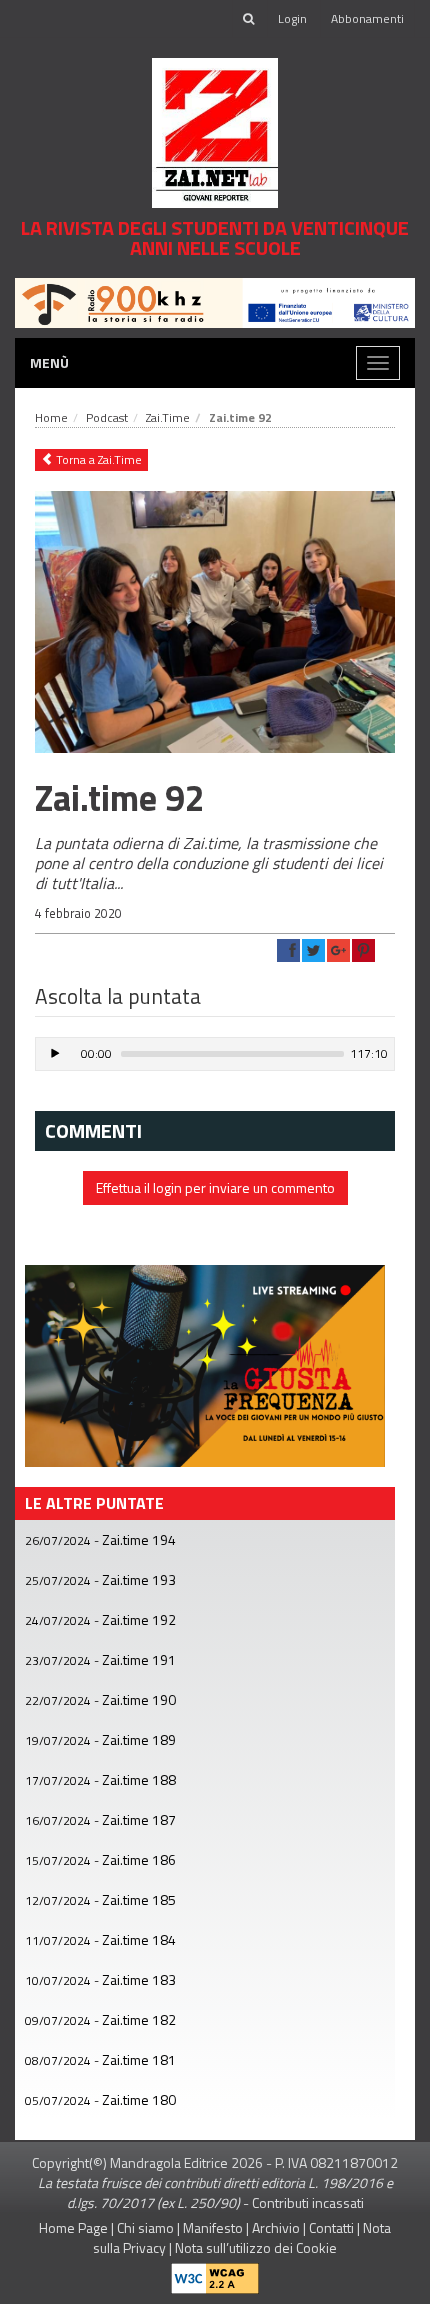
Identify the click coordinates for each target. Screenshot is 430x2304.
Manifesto (213, 2227)
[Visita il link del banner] (215, 300)
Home (51, 417)
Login (292, 18)
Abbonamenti (367, 18)
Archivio (276, 2227)
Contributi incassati (308, 2202)
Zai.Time (168, 417)
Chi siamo (145, 2227)
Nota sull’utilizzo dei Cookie (256, 2247)
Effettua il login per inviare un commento (215, 1187)
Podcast (107, 417)
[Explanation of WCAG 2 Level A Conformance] (215, 2274)
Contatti (331, 2227)
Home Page (73, 2227)
